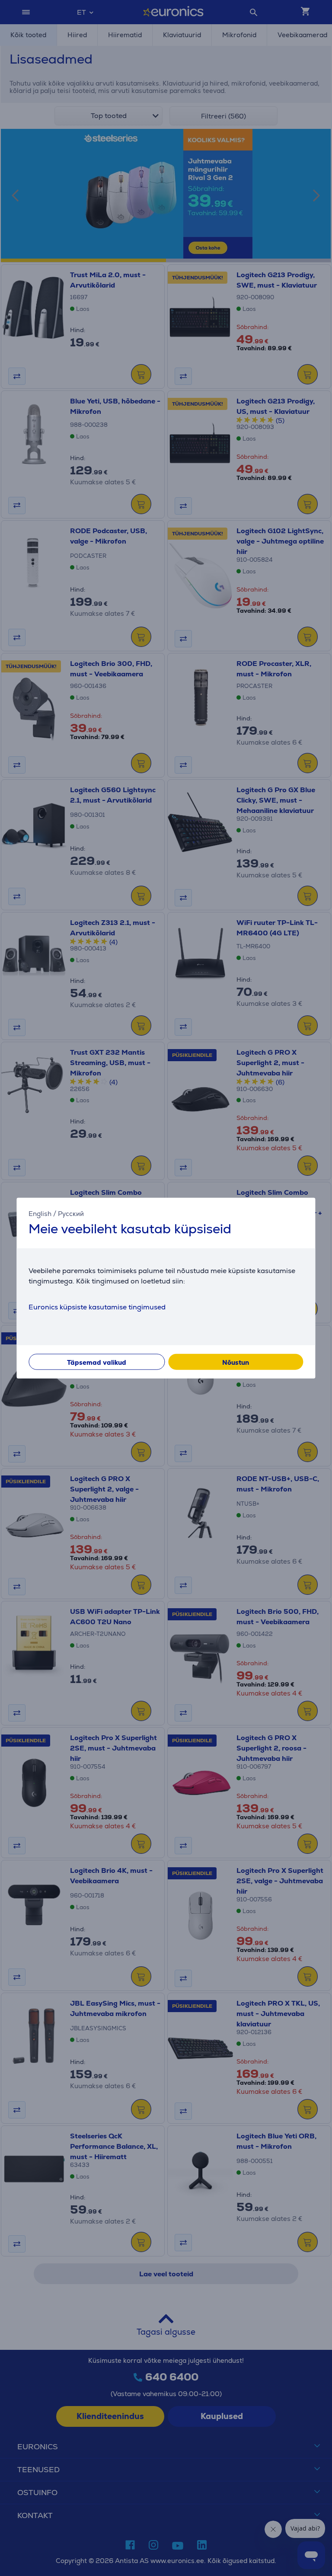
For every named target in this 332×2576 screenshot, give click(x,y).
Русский (71, 1213)
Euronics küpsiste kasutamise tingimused (97, 1307)
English (40, 1213)
